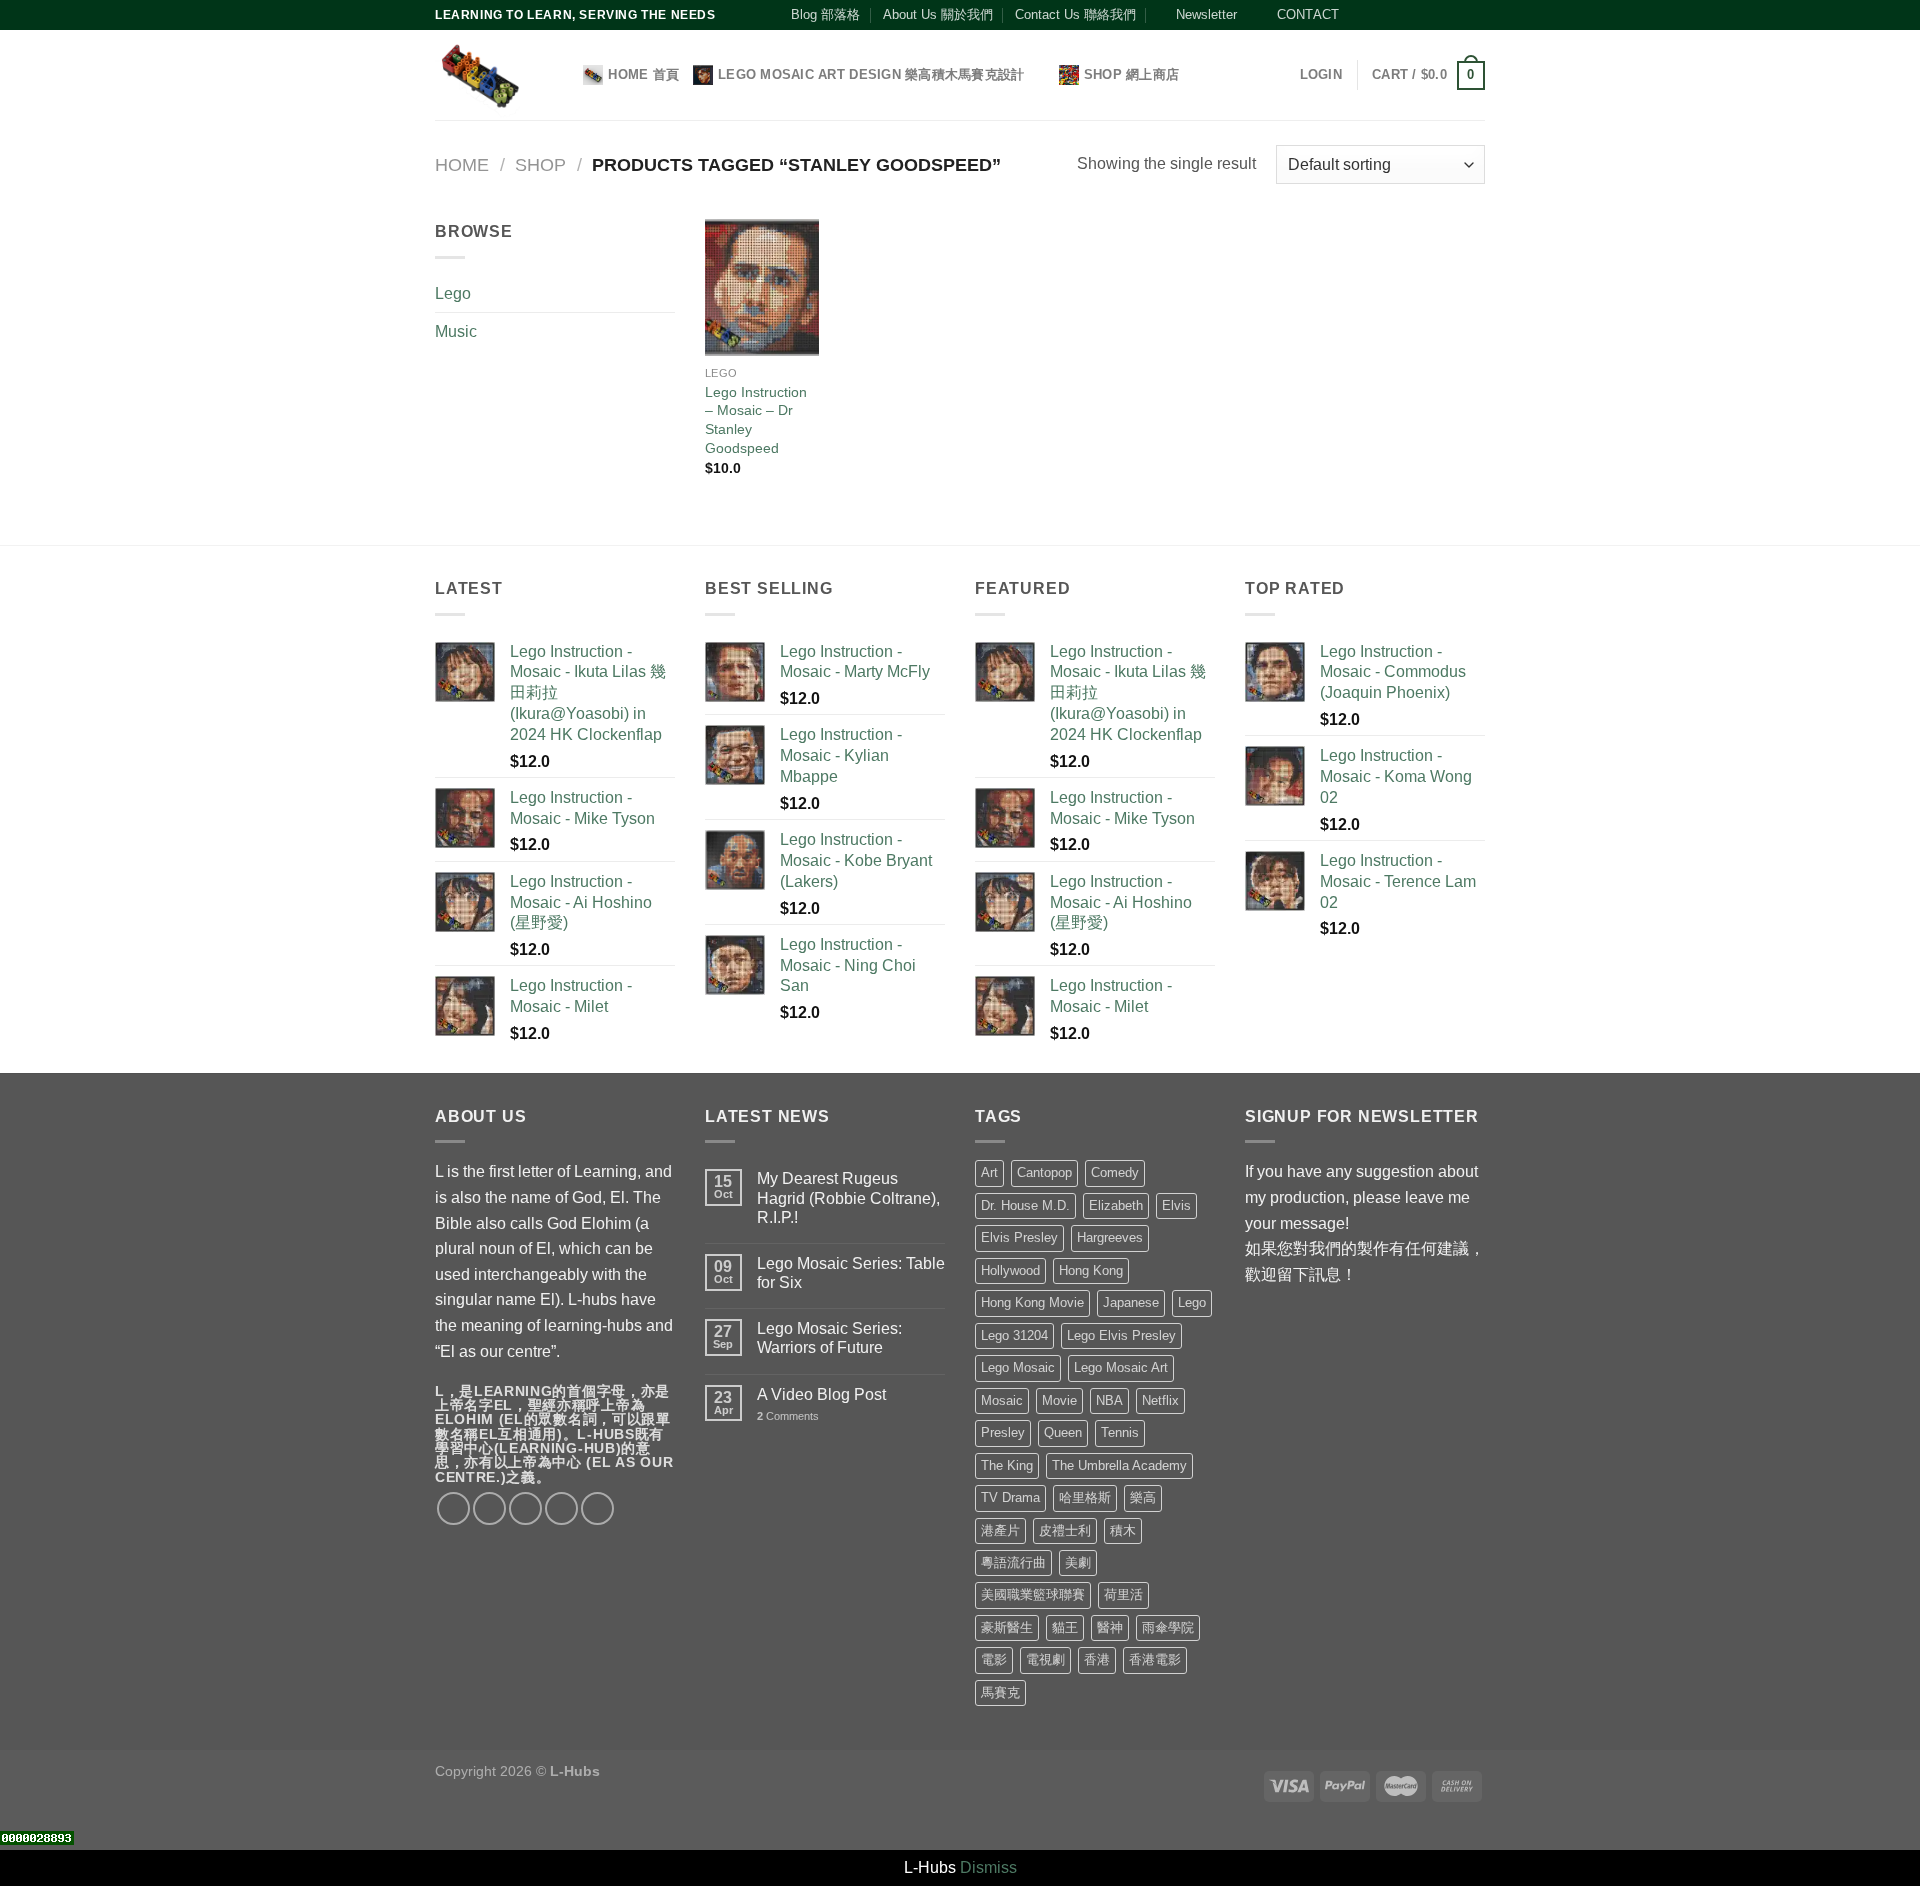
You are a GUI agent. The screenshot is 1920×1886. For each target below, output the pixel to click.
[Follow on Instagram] (1379, 15)
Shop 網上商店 (1131, 74)
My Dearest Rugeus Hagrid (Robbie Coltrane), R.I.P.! (848, 1197)
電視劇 (1045, 1659)
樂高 (1143, 1497)
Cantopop (1044, 1172)
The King (1007, 1465)
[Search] (561, 75)
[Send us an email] (1418, 15)
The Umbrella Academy (1119, 1465)
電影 (994, 1659)
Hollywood (1010, 1270)
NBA (1109, 1400)
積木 (1123, 1530)
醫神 (1110, 1627)
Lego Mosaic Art (1121, 1367)
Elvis (1176, 1205)
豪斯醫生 (1007, 1627)
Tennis (1120, 1432)
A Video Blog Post (821, 1394)
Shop (540, 164)
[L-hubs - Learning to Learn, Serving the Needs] (479, 75)
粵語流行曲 (1013, 1562)
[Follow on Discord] (1475, 15)
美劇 (1078, 1562)
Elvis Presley (1019, 1237)
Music (456, 331)
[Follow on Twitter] (1399, 15)
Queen (1063, 1432)
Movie (1059, 1400)
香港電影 (1155, 1659)
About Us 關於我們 (938, 14)
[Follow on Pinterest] (1437, 15)
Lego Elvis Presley (1121, 1335)
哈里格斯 (1085, 1497)
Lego (453, 293)
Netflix (1160, 1400)
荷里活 (1123, 1594)
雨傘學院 (1168, 1627)
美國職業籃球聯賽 (1033, 1594)
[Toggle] (667, 293)
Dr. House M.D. (1025, 1205)
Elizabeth (1116, 1205)
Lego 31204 (1014, 1335)
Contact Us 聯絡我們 (1075, 14)
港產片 (1000, 1530)
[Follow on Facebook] (1360, 15)
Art (989, 1172)
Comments (788, 1416)
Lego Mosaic (1018, 1367)
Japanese (1131, 1302)
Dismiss (988, 1867)
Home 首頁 (643, 74)
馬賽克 (1000, 1692)
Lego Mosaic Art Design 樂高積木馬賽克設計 (871, 74)
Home (462, 164)
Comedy (1115, 1172)
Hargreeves (1110, 1237)
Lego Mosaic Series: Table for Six (851, 1273)
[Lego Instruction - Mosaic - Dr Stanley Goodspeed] (762, 287)
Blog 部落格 (825, 14)
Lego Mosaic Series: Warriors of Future (829, 1338)
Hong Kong (1091, 1270)
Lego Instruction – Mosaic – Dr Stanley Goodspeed (756, 420)
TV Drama (1010, 1497)
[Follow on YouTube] (1456, 15)
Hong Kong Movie (1032, 1302)
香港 (1097, 1659)
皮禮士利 (1065, 1530)
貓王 (1065, 1627)
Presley (1003, 1432)
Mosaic (1002, 1400)
